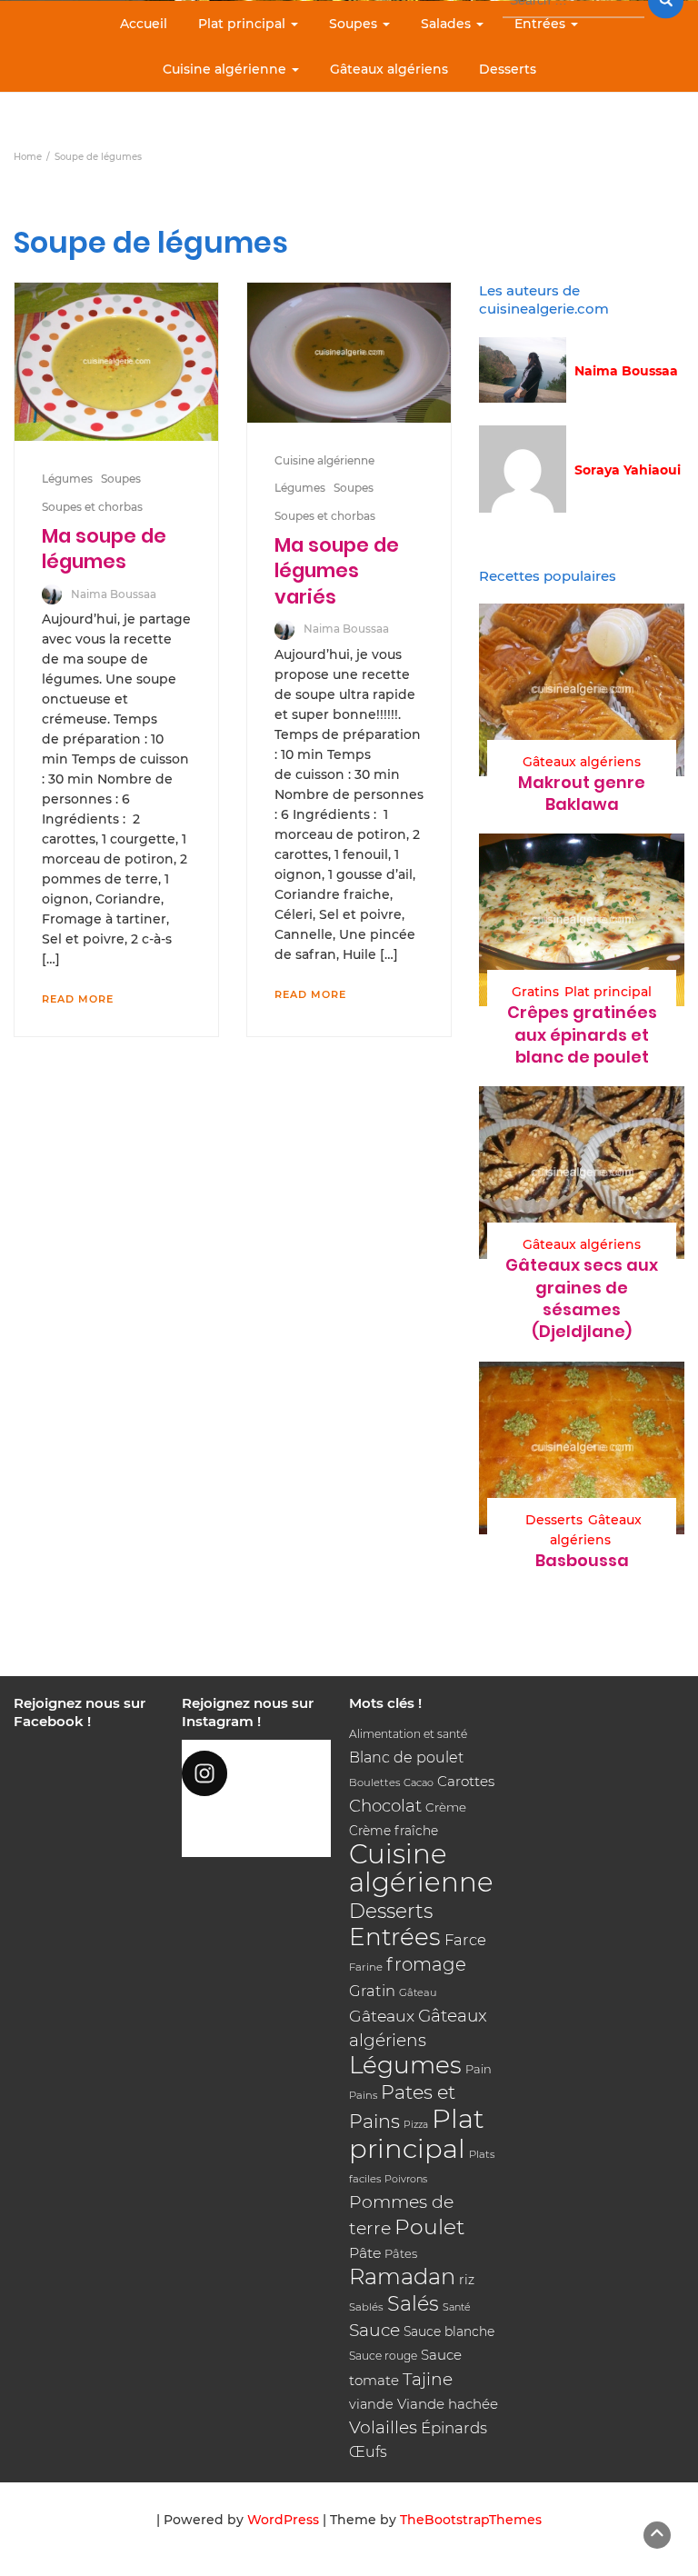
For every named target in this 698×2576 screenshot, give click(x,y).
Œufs (368, 2452)
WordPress (283, 2520)
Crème (446, 1807)
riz (467, 2280)
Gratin (372, 1991)
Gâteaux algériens (389, 69)
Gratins (535, 992)
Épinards (454, 2428)
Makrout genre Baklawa (582, 793)
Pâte (365, 2253)
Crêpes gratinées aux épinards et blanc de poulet (582, 1034)
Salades (448, 24)
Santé (457, 2307)
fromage (426, 1964)
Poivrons (406, 2179)
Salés (413, 2303)
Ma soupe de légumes (104, 549)
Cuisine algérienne (226, 69)
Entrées (542, 24)
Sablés (366, 2307)
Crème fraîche (394, 1831)
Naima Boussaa (114, 594)
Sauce (374, 2330)
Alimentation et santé (408, 1734)
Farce (465, 1940)
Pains (363, 2095)
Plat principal (244, 24)
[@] (257, 1773)
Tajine (428, 2379)
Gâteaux (382, 2016)
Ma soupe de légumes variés (337, 571)
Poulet (429, 2227)
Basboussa (582, 1560)
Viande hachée (448, 2404)
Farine (366, 1967)
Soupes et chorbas (92, 507)
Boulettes (374, 1782)
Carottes (466, 1781)
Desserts (508, 69)
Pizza (416, 2125)
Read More (78, 999)
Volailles (383, 2427)
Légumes (67, 479)
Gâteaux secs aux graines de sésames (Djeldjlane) (582, 1298)
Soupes (355, 24)
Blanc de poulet (406, 1757)
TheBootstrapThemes (471, 2520)
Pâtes (401, 2253)
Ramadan (402, 2276)
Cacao (419, 1782)
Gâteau (418, 1992)
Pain (479, 2069)
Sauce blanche (449, 2331)
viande (371, 2404)
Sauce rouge (383, 2356)
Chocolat (385, 1806)
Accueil (144, 24)
